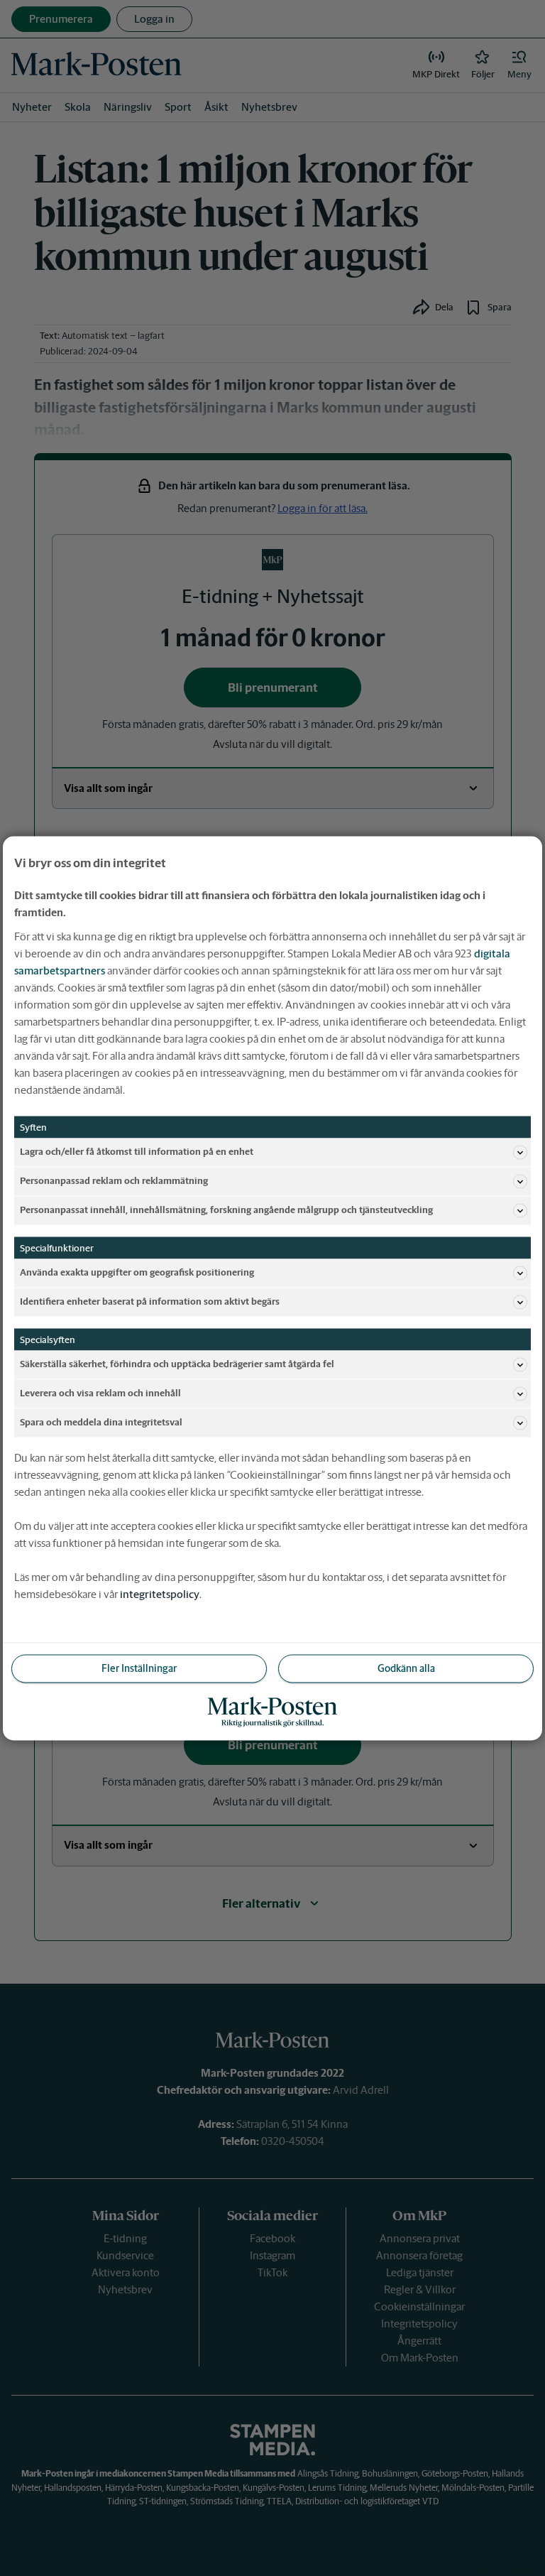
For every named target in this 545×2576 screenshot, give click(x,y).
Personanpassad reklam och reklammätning (114, 1181)
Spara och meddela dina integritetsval (101, 1422)
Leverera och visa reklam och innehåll (100, 1393)
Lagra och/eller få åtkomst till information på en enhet (137, 1152)
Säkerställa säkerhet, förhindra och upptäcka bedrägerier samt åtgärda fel (177, 1364)
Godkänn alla (406, 1668)
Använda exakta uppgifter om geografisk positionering (137, 1272)
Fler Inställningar (139, 1668)
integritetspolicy (160, 1593)
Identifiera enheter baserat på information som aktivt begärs (150, 1301)
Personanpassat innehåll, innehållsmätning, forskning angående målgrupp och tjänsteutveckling (226, 1210)
